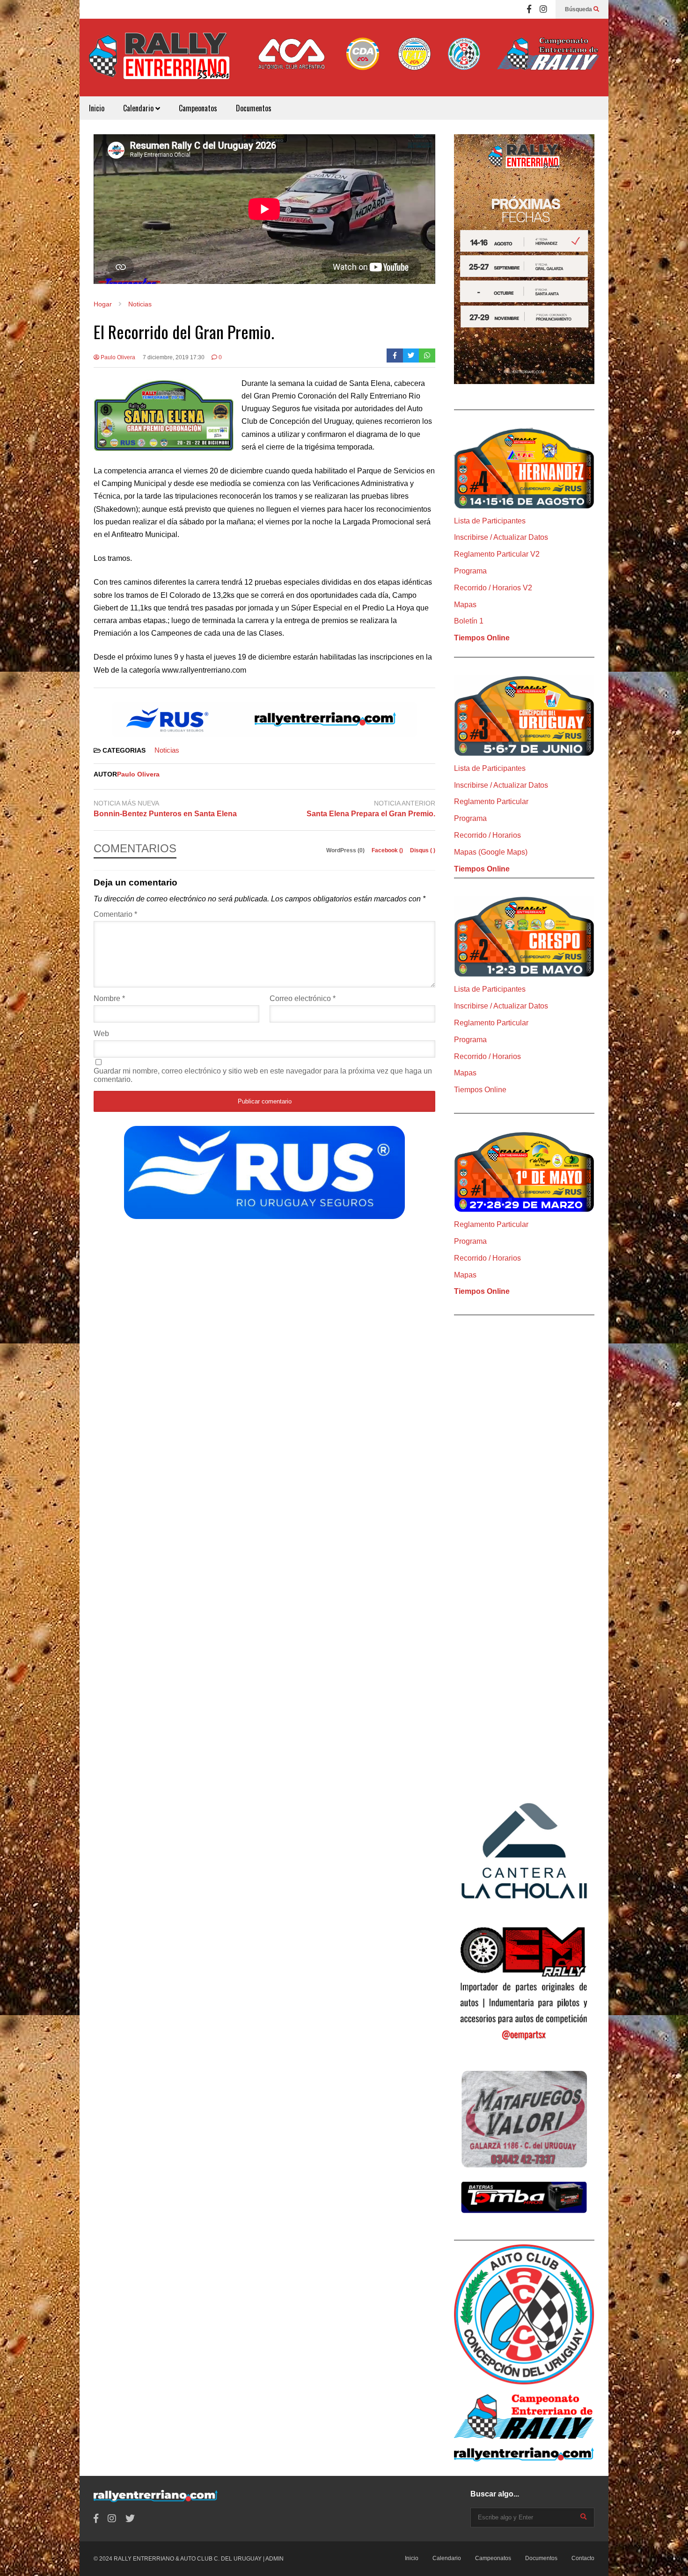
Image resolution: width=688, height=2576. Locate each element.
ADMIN (274, 2559)
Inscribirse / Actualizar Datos (501, 537)
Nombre (109, 998)
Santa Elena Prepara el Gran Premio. (371, 814)
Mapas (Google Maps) (491, 852)
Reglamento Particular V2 (497, 554)
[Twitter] (411, 356)
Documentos (254, 108)
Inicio (97, 108)
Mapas (465, 605)
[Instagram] (543, 9)
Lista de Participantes (490, 521)
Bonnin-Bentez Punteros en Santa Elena (165, 814)
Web (101, 1034)
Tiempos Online (482, 638)
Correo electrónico (303, 998)
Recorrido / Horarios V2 (493, 588)
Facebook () (388, 850)
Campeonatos (198, 108)
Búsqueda (579, 9)
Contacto (583, 2558)
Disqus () (423, 850)
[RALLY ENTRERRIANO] (159, 62)
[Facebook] (529, 9)
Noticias (167, 750)
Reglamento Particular (491, 802)
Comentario (115, 914)
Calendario (139, 108)
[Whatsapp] (427, 356)
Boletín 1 (469, 621)
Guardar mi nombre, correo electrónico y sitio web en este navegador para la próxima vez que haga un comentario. (263, 1075)
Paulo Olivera (117, 357)
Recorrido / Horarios (487, 835)
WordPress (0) (346, 850)
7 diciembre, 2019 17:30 (174, 357)
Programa (470, 571)
